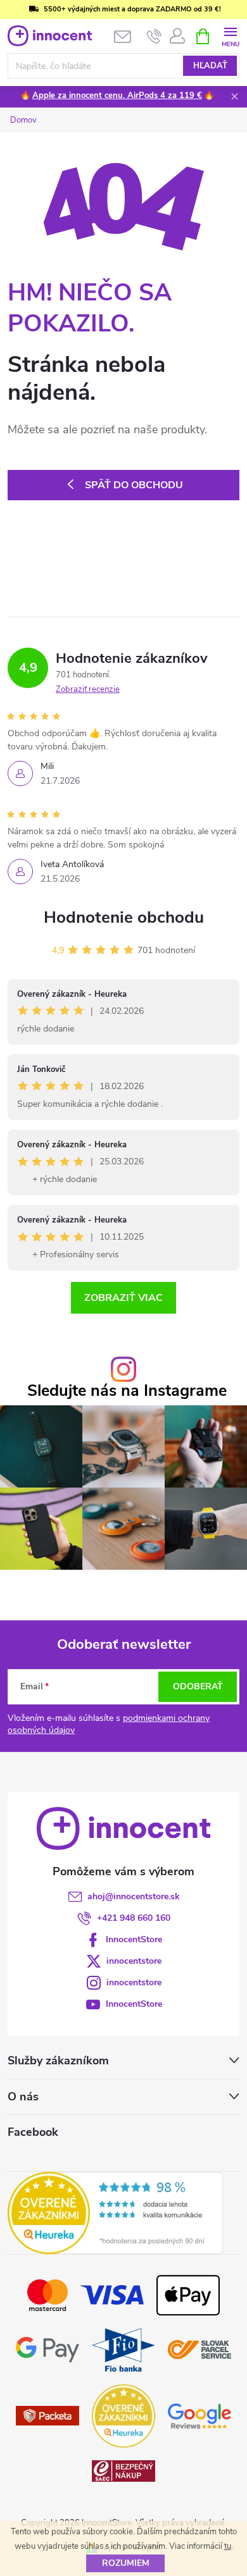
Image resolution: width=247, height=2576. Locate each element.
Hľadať (210, 66)
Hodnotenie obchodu (124, 917)
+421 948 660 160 (134, 1918)
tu (228, 2546)
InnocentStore (134, 1939)
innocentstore (134, 1961)
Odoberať (198, 1686)
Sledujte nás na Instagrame (127, 1391)
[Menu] (230, 36)
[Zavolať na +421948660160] (154, 37)
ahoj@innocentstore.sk (134, 1896)
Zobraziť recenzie (88, 689)
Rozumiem (126, 2563)
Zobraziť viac (123, 1298)
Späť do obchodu (134, 485)
